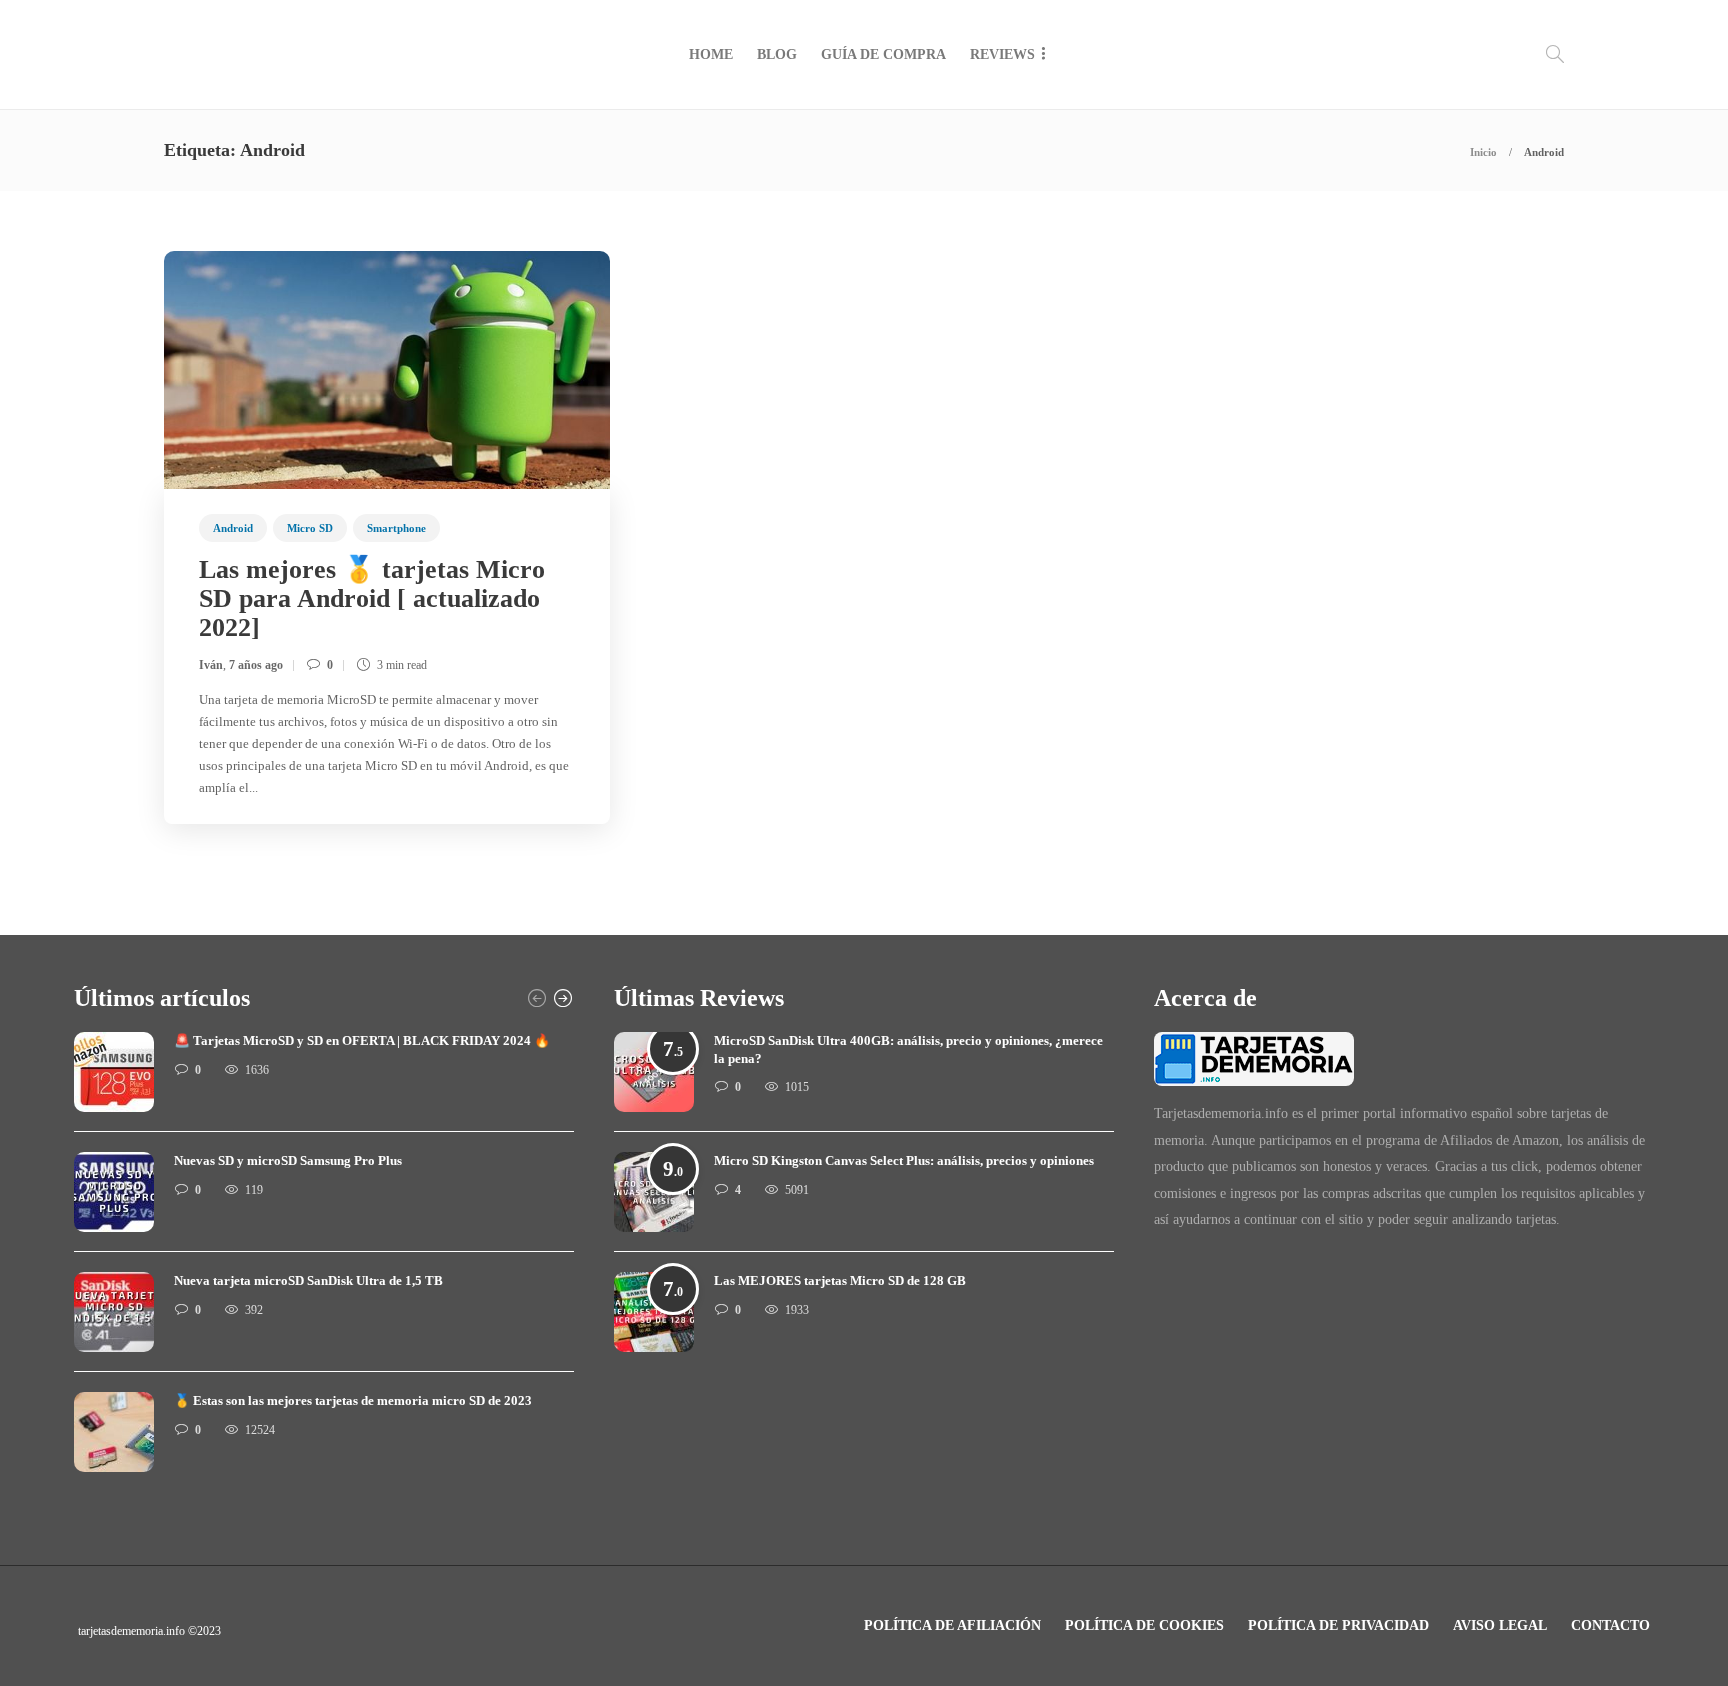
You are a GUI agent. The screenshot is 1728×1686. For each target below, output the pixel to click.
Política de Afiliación (952, 1625)
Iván (211, 665)
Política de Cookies (1144, 1625)
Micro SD (310, 528)
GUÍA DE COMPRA (883, 54)
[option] (324, 1262)
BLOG (777, 54)
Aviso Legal (1500, 1625)
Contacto (1610, 1625)
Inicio (1483, 152)
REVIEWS (1002, 54)
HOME (711, 54)
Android (233, 528)
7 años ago (256, 665)
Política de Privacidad (1338, 1625)
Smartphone (396, 528)
